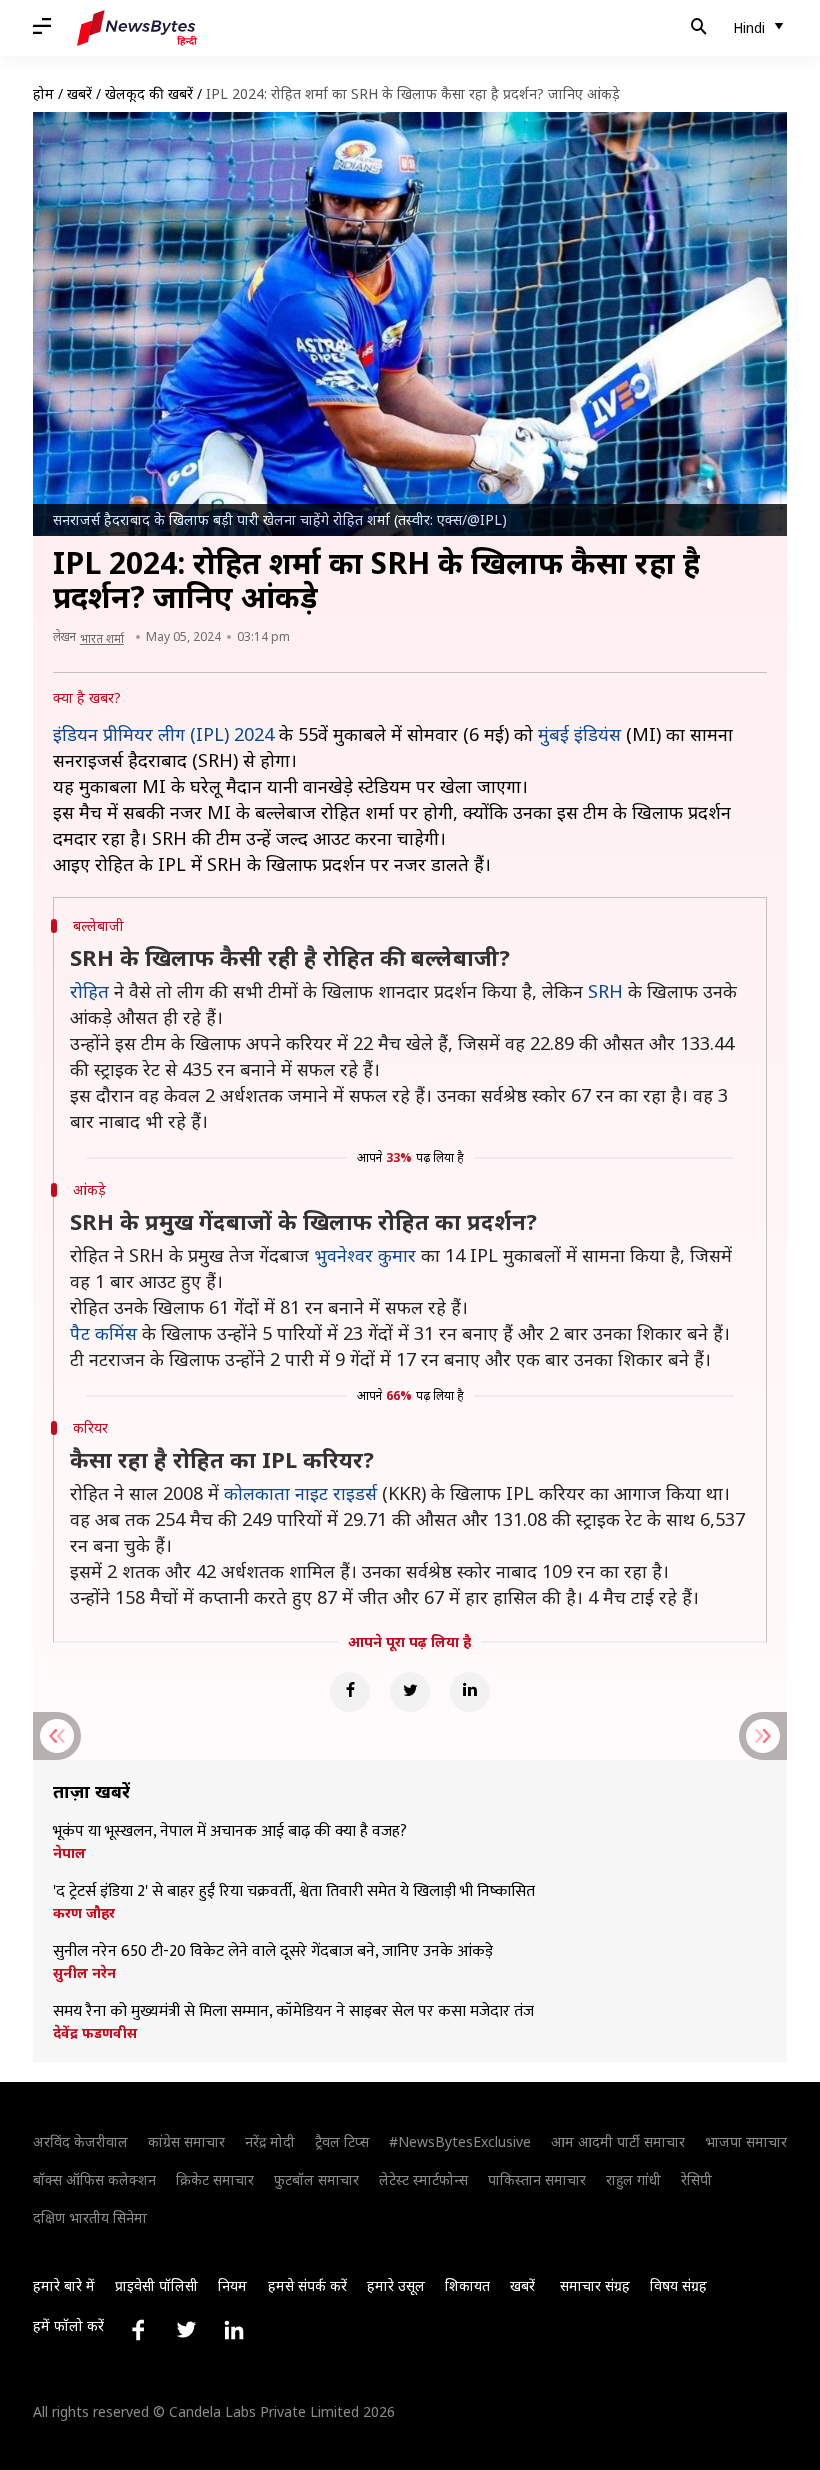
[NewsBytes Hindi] (137, 28)
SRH (605, 991)
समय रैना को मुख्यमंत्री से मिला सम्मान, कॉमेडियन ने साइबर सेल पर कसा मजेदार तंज (293, 2012)
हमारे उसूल (396, 2285)
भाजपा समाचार (746, 2141)
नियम (232, 2285)
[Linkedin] (470, 1692)
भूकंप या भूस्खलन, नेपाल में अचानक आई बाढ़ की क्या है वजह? (230, 1832)
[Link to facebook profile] (138, 2330)
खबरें (79, 93)
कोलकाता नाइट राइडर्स (300, 1493)
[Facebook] (350, 1692)
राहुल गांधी (633, 2179)
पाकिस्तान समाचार (537, 2179)
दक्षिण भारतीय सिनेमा (90, 2217)
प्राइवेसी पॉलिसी (156, 2285)
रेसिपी (696, 2179)
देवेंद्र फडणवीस (95, 2033)
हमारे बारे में (64, 2285)
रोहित (89, 991)
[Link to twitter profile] (186, 2330)
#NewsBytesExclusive (460, 2141)
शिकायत (467, 2285)
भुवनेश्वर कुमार (365, 1255)
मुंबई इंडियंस (579, 734)
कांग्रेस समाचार (186, 2141)
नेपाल (69, 1853)
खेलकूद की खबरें (149, 93)
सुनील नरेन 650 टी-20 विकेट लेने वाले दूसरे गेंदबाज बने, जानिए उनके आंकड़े (273, 1952)
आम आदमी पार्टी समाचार (618, 2141)
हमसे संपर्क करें (307, 2285)
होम (43, 93)
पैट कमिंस (103, 1333)
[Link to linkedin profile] (234, 2330)
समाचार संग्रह (595, 2285)
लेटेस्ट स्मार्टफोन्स (423, 2179)
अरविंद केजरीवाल (80, 2141)
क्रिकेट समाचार (215, 2179)
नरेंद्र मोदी (270, 2141)
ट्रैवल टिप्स (342, 2141)
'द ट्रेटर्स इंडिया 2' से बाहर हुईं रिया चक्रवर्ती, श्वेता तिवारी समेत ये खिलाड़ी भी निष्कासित (294, 1892)
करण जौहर (84, 1913)
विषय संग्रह (678, 2285)
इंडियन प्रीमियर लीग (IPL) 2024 (163, 734)
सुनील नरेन (84, 1973)
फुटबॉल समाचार (316, 2179)
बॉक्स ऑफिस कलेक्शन (94, 2179)
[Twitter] (410, 1692)
